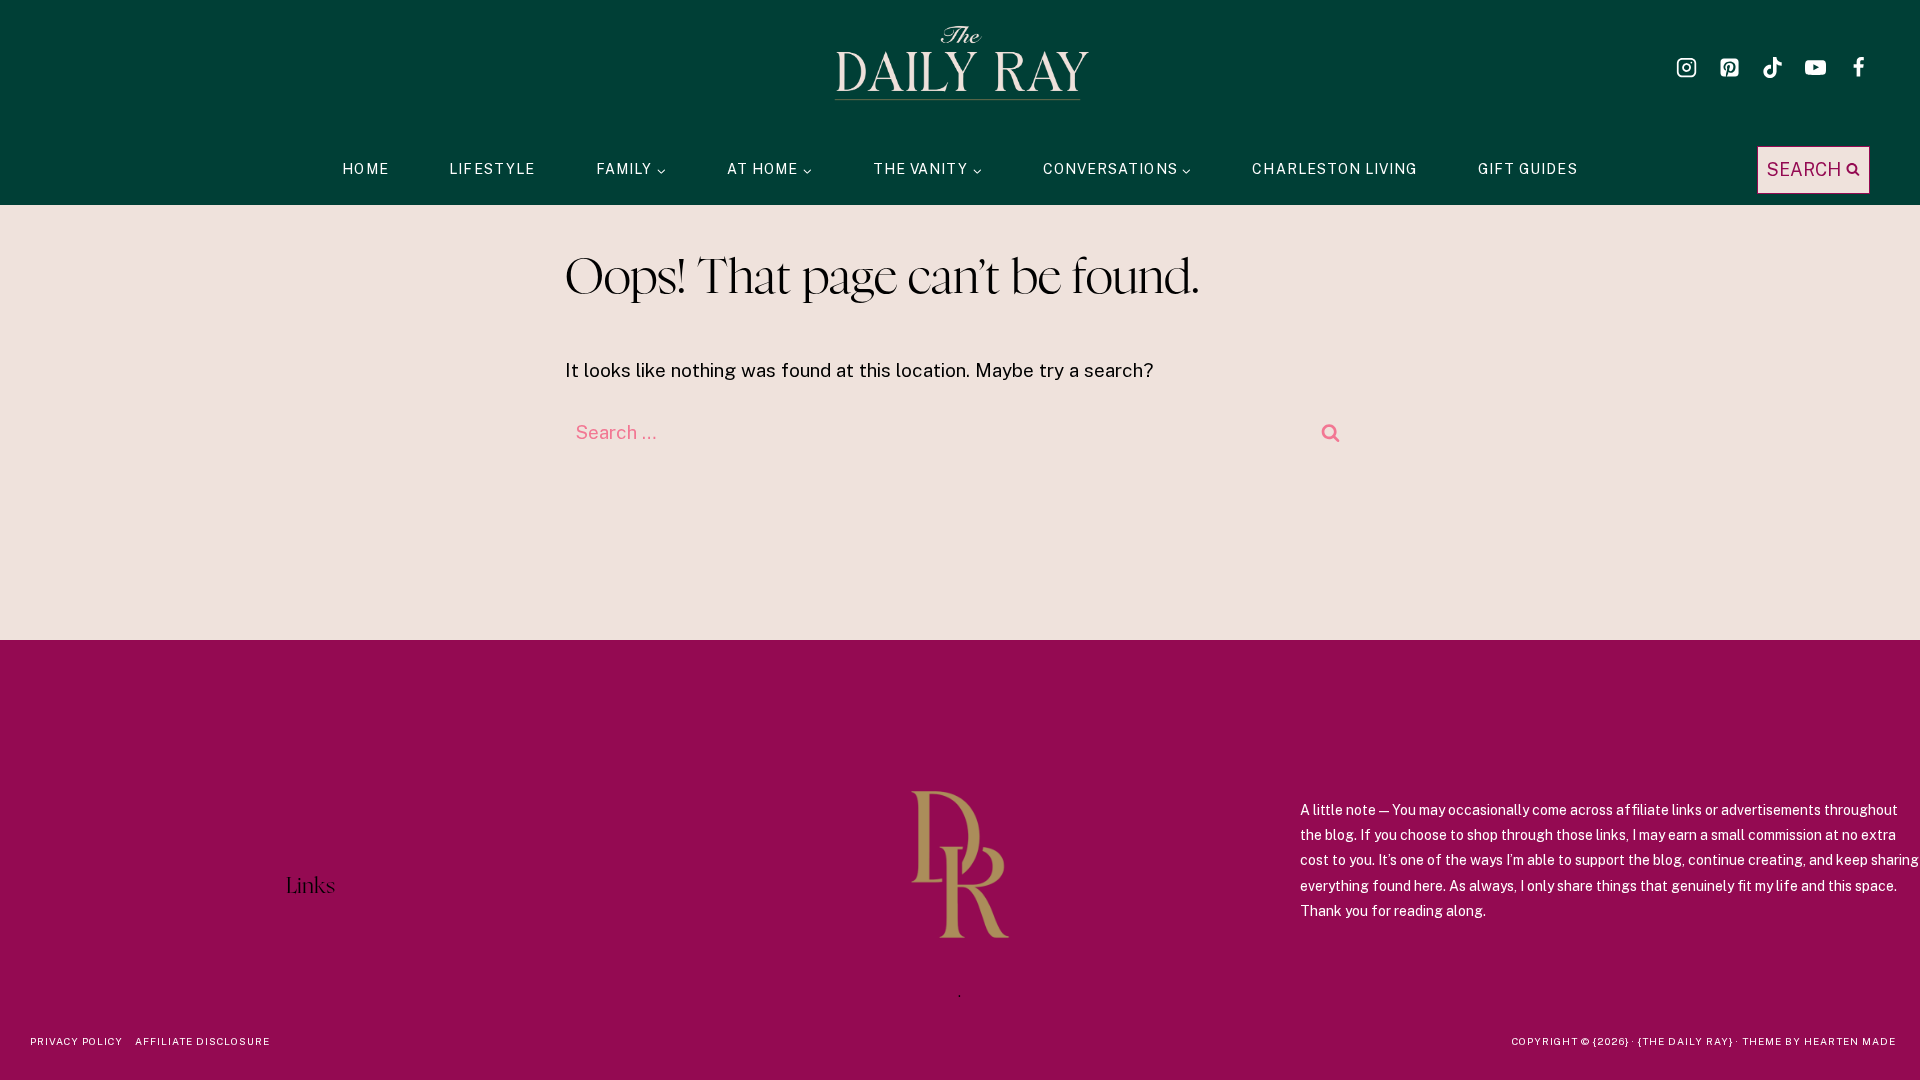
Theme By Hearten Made (1819, 1041)
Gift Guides (1528, 169)
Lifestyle (491, 169)
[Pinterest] (1729, 67)
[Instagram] (1686, 67)
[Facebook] (1859, 67)
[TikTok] (1772, 67)
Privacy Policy (76, 1041)
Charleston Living (1334, 169)
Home (365, 169)
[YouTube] (1816, 67)
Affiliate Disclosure (202, 1041)
